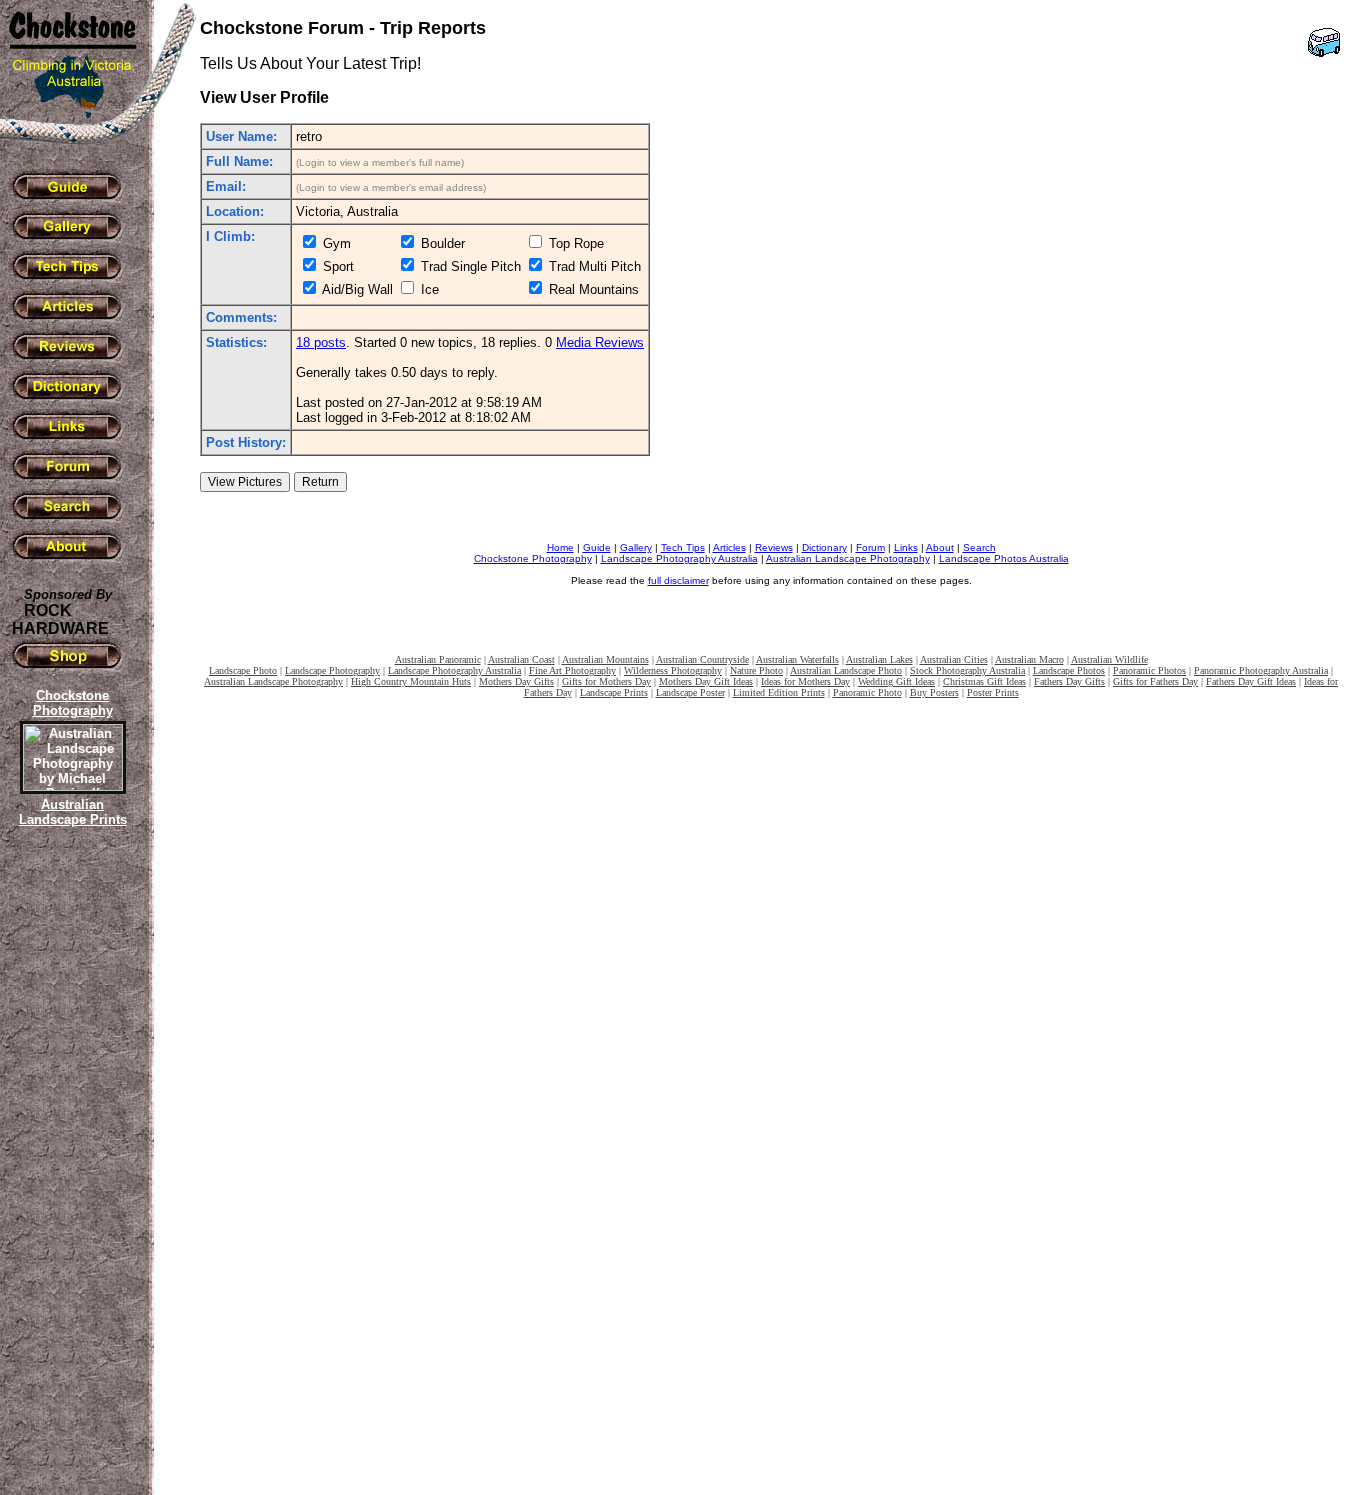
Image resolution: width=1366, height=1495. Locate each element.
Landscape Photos (1069, 670)
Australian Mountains (605, 659)
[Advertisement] (70, 1175)
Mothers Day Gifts (516, 681)
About (940, 547)
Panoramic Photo (867, 692)
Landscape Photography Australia (679, 558)
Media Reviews (600, 342)
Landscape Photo (243, 670)
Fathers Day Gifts (1069, 681)
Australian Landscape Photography (848, 558)
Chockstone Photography (533, 558)
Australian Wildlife (1109, 659)
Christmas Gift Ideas (984, 681)
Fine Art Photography (572, 670)
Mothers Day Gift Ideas (706, 681)
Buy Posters (934, 692)
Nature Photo (756, 670)
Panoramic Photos (1149, 670)
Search (979, 547)
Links (906, 547)
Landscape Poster (690, 692)
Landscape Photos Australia (1004, 558)
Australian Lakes (879, 659)
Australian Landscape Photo (846, 670)
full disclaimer (678, 580)
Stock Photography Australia (967, 670)
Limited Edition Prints (779, 692)
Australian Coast (521, 659)
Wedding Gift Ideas (896, 681)
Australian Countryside (702, 659)
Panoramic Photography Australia (1261, 670)
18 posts (321, 342)
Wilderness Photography (673, 670)
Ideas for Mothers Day (805, 681)
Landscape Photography (332, 670)
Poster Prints (993, 692)
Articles (729, 547)
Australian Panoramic (438, 659)
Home (560, 547)
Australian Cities (954, 659)
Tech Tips (683, 547)
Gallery (636, 547)
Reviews (774, 547)
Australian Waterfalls (797, 659)
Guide (597, 547)
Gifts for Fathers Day (1155, 681)
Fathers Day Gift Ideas (1251, 681)
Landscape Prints (614, 692)
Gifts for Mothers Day (606, 681)
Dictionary (824, 547)
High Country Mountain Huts (411, 681)
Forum (870, 547)
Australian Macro (1029, 659)
